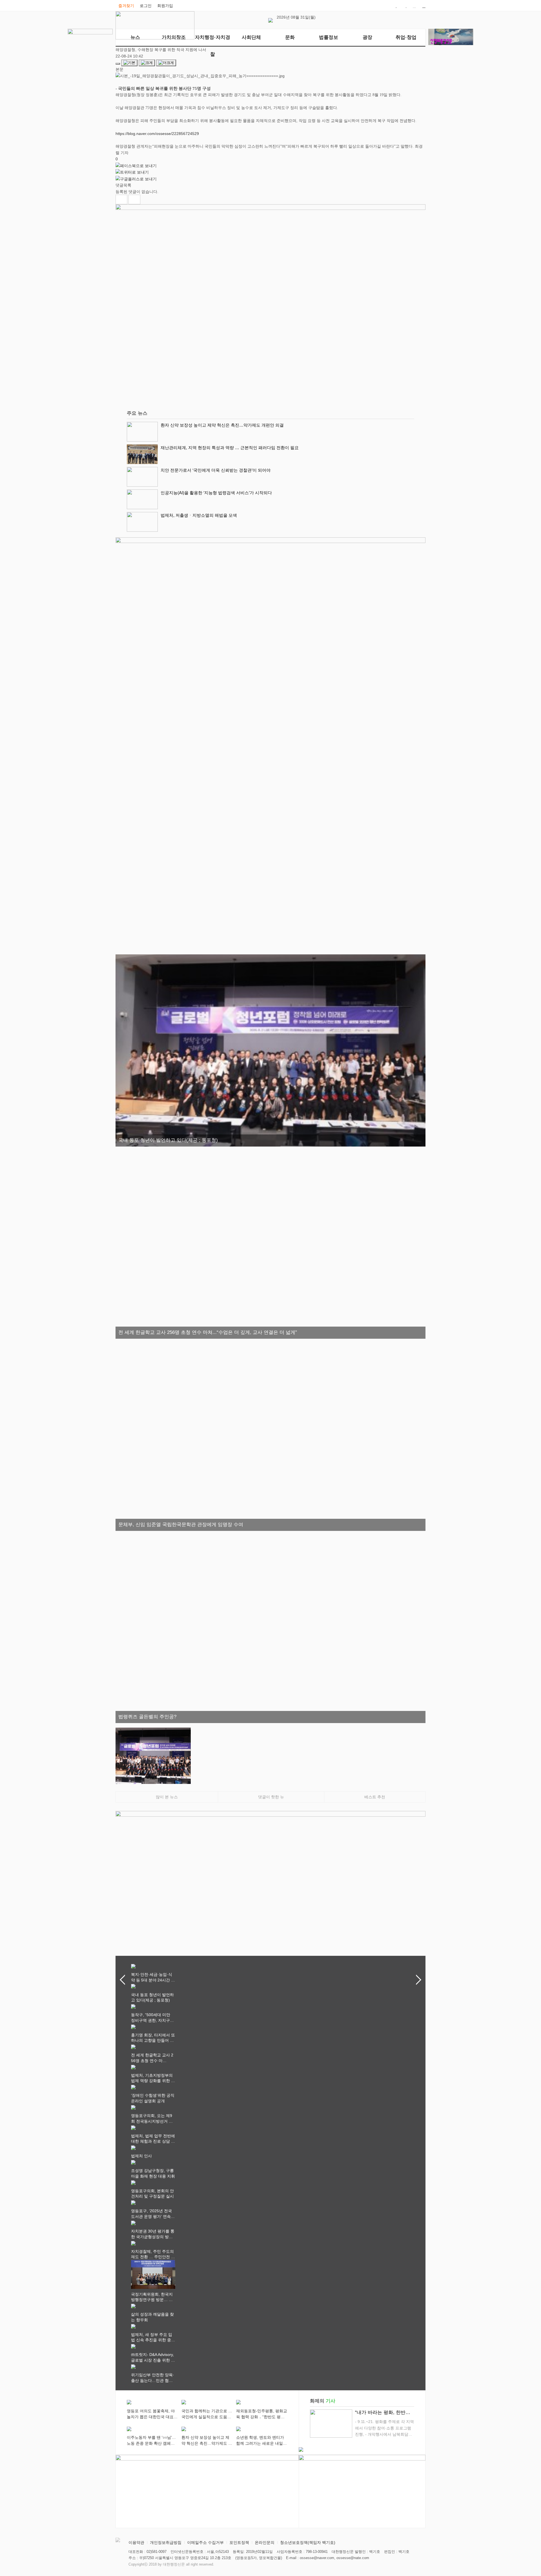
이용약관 (136, 2542)
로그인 (146, 6)
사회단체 (251, 37)
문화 (290, 37)
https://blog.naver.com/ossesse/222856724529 (157, 134)
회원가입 (165, 6)
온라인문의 (265, 2542)
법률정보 (329, 37)
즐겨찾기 (126, 6)
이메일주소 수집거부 (205, 2542)
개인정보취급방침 (166, 2542)
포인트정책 (239, 2542)
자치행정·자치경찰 (213, 40)
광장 (367, 37)
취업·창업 (406, 37)
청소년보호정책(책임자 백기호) (308, 2542)
